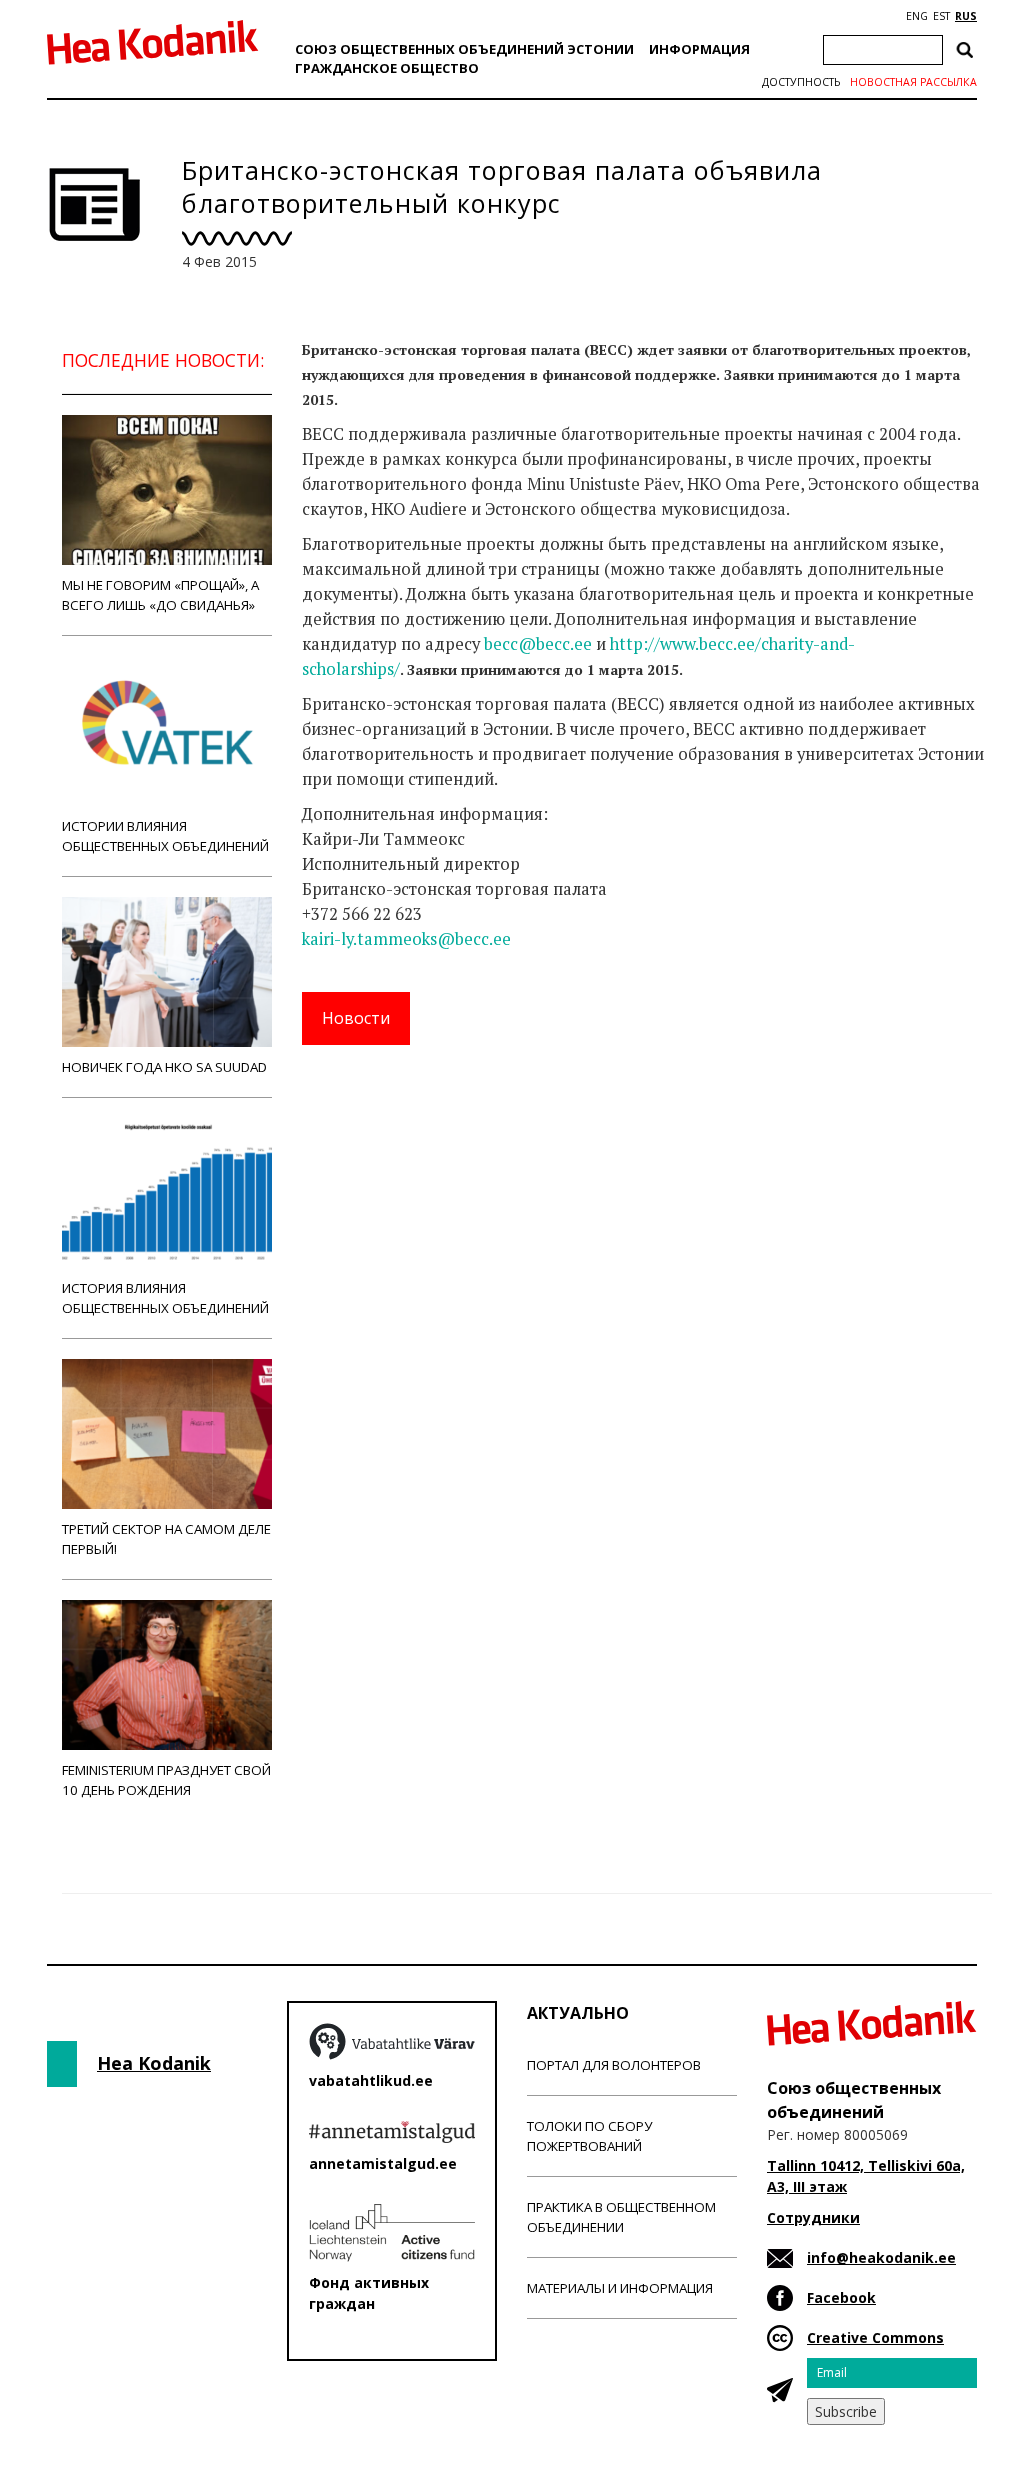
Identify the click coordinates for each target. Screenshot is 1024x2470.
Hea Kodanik (154, 2063)
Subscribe (846, 2411)
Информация (699, 49)
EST (941, 16)
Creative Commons (875, 2337)
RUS (966, 16)
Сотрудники (813, 2217)
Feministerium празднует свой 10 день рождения (166, 1780)
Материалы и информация (620, 2288)
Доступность (801, 82)
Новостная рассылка (913, 82)
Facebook (841, 2297)
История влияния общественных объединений (165, 1298)
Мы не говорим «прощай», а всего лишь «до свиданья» (160, 595)
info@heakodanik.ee (881, 2257)
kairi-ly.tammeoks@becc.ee (406, 939)
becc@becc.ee (538, 644)
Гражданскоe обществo (387, 68)
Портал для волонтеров (614, 2065)
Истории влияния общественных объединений (165, 836)
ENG (917, 16)
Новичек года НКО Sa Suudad (164, 1067)
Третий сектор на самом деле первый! (166, 1539)
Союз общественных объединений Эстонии (464, 49)
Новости (356, 1018)
